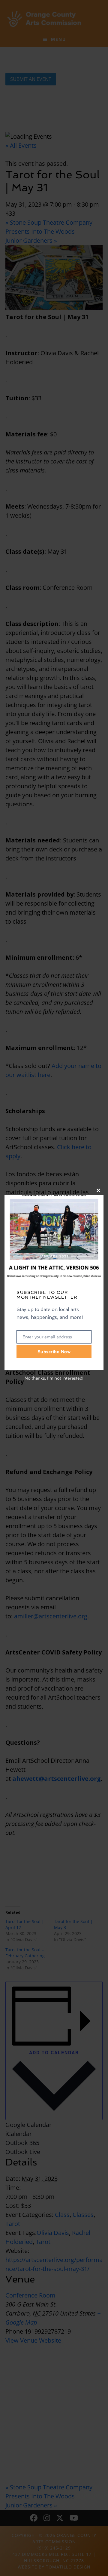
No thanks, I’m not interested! (54, 1378)
